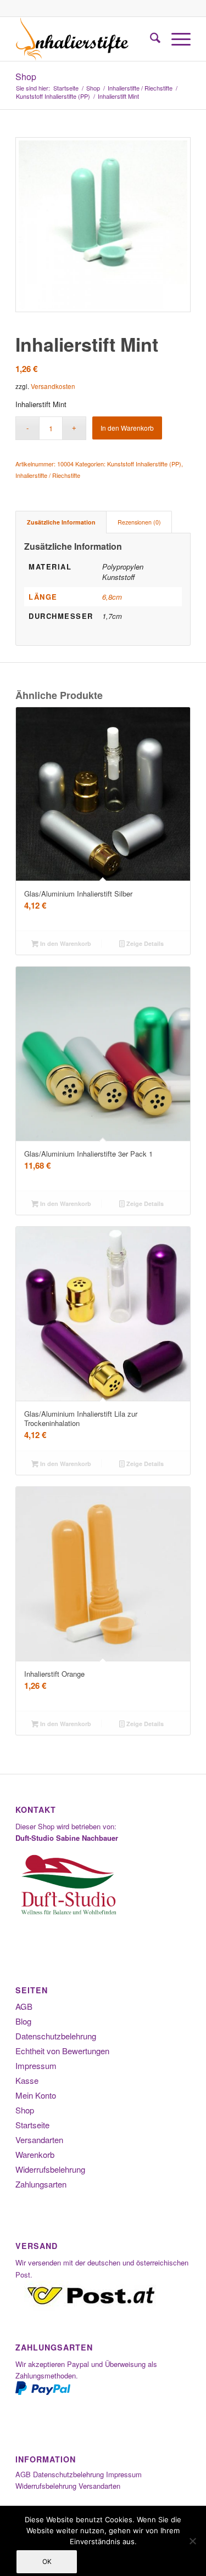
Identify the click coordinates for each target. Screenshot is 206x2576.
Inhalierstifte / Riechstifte (48, 475)
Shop (26, 77)
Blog (23, 2021)
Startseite (32, 2125)
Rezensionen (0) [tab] (139, 522)
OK (47, 2561)
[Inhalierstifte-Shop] (85, 39)
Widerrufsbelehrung (50, 2169)
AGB (24, 2006)
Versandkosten (53, 386)
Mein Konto (36, 2095)
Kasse (27, 2080)
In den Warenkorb (127, 428)
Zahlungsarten (41, 2184)
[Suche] (150, 39)
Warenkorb (35, 2154)
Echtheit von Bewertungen (62, 2051)
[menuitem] (150, 39)
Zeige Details (144, 943)
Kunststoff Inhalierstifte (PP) (144, 464)
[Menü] (176, 39)
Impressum (36, 2065)
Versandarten (39, 2140)
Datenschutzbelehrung (56, 2036)
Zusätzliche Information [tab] (61, 522)
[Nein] (192, 2541)
